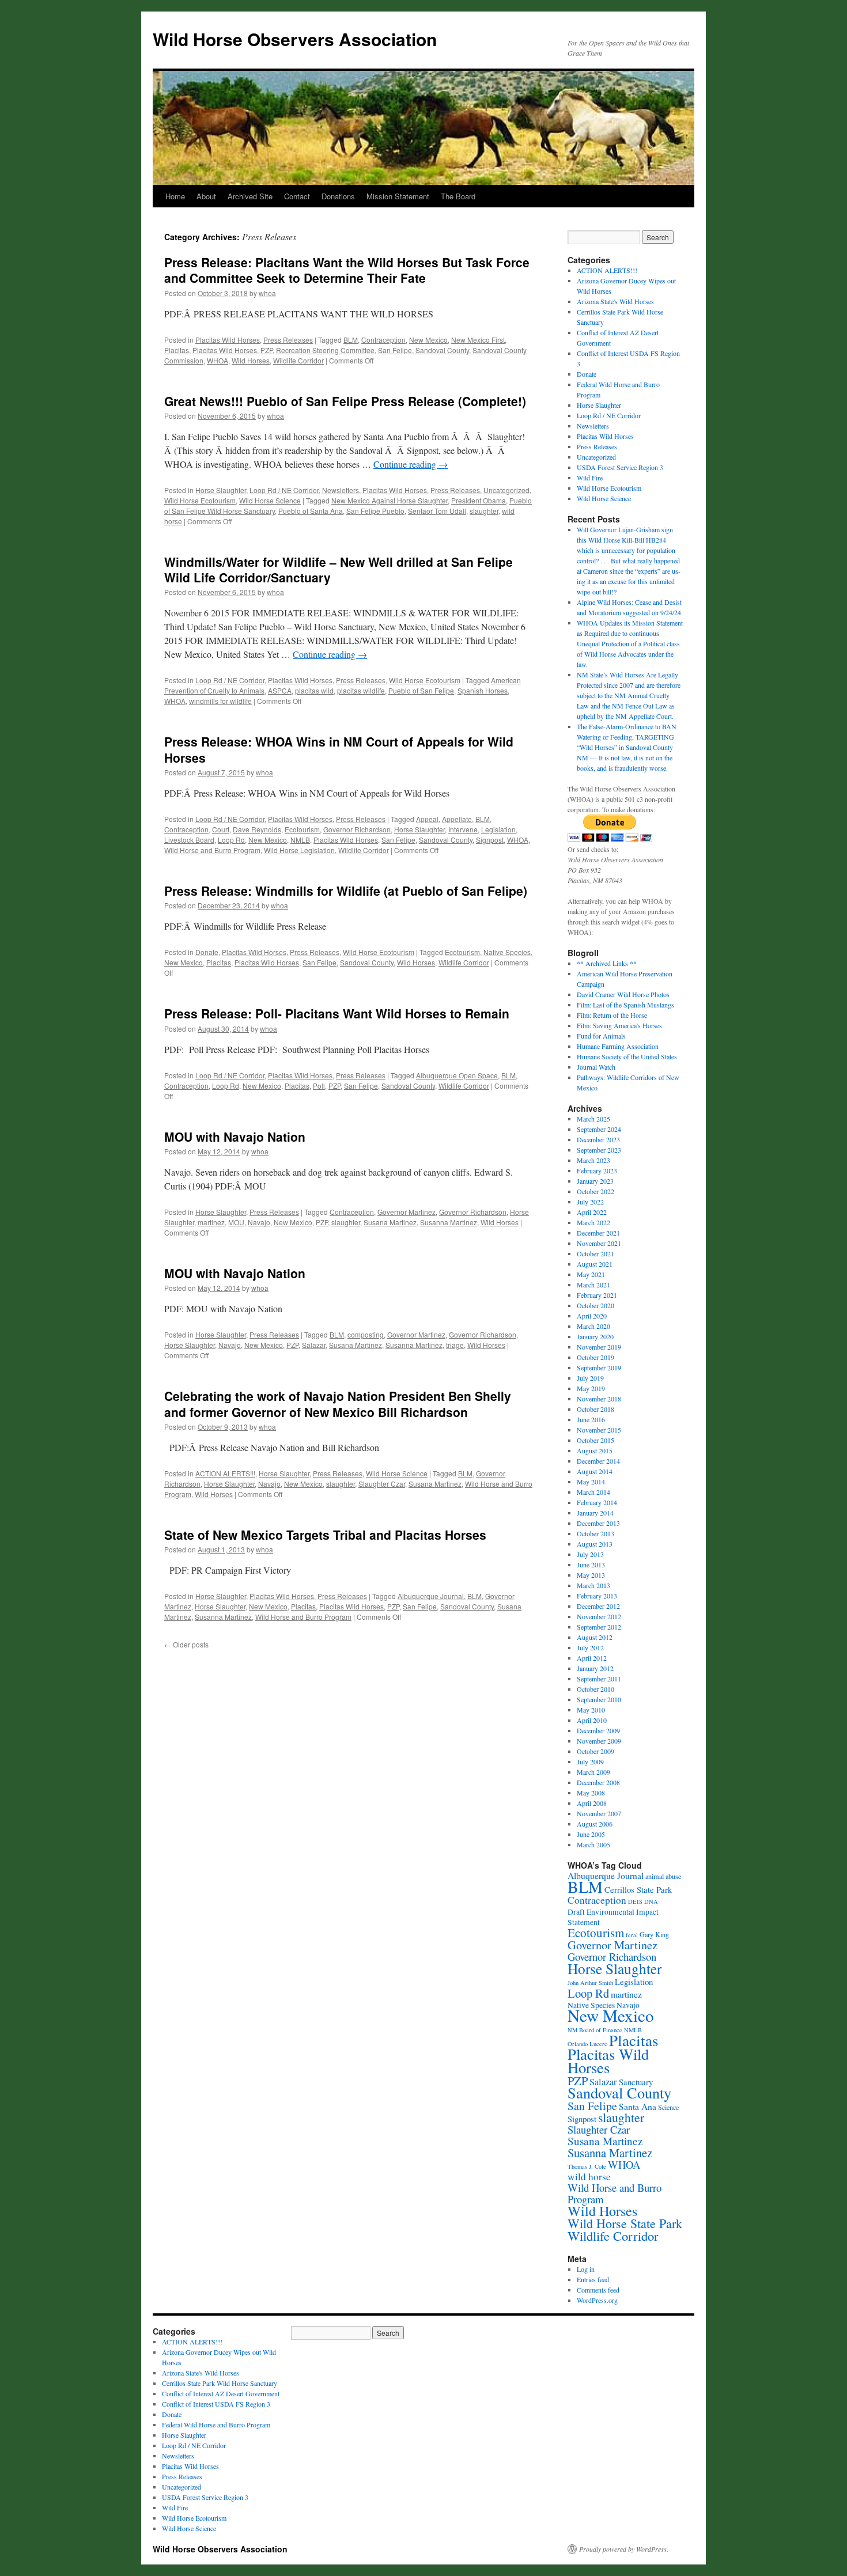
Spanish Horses (483, 690)
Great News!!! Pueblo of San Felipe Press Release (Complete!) (345, 401)
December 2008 (598, 1782)
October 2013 (595, 1533)
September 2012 (599, 1627)
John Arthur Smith (590, 1983)
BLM (351, 340)
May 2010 (591, 1710)
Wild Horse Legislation (299, 850)
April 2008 (592, 1803)
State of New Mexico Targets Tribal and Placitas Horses (325, 1535)
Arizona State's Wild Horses (615, 301)
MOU (236, 1222)
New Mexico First (478, 340)
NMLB (300, 840)
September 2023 (599, 1150)
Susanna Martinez (449, 1222)
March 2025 (593, 1119)
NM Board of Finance (595, 2030)
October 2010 (595, 1689)
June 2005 (591, 1834)
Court (221, 829)
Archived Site (250, 196)
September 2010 (599, 1699)
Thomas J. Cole (587, 2166)
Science (668, 2107)
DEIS (635, 1901)
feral (632, 1935)
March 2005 (593, 1844)
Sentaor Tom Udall (437, 511)
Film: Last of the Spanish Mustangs (625, 1005)
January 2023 (595, 1181)
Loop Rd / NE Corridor (284, 490)
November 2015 (599, 1430)
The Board (458, 196)
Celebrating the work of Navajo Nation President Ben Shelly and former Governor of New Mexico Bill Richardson (338, 1403)
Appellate (457, 819)
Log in (586, 2269)
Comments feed (598, 2290)
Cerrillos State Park (638, 1889)
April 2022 (592, 1212)
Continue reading (411, 464)
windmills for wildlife (220, 701)
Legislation (498, 829)
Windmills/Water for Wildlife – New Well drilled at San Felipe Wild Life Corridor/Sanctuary (339, 569)
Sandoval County (442, 350)
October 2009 (595, 1751)
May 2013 (591, 1575)
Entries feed (593, 2279)
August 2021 (595, 1264)
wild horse (589, 2177)
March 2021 (593, 1285)
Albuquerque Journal (431, 1596)
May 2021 (591, 1274)
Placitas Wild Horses (228, 340)
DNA (651, 1901)
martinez (211, 1222)
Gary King (654, 1934)
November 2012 (599, 1616)
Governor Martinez (407, 1212)
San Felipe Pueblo (375, 511)
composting (366, 1334)
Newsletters (341, 490)
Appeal (427, 819)
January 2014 (595, 1513)
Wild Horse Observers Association (295, 39)
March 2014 (593, 1492)
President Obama (479, 500)
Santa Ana (638, 2106)
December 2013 (598, 1523)
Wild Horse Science (270, 500)
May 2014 (591, 1482)
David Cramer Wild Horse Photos (623, 994)
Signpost (490, 840)
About (206, 196)
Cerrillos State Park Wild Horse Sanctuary (220, 2383)
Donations (338, 196)
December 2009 (598, 1730)
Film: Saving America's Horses (619, 1025)
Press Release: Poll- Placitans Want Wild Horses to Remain (337, 1013)
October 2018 (595, 1409)
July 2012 (590, 1647)
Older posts (186, 1644)
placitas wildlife (361, 690)
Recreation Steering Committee (325, 350)
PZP (266, 350)
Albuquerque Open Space (457, 1075)
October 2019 (595, 1357)
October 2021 (595, 1253)
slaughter (484, 511)
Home (175, 196)
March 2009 (593, 1772)
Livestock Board (189, 840)
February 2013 (597, 1596)
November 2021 (599, 1243)
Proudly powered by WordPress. (624, 2549)
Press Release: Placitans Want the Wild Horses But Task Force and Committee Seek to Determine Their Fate (347, 270)
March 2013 (593, 1585)
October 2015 (595, 1440)
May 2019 (591, 1388)
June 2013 (591, 1564)
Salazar (314, 1345)
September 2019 (599, 1367)
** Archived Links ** (607, 963)
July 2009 (590, 1761)
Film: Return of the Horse (612, 1015)
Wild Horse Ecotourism (200, 500)
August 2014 (595, 1471)
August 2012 (595, 1637)
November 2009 (599, 1741)
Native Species (507, 952)
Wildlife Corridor (298, 360)
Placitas (177, 350)
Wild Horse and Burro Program (212, 850)
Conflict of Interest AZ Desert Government (221, 2393)
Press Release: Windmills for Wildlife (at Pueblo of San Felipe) (346, 891)
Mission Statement (398, 196)
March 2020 (593, 1326)
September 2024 (599, 1129)
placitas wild (314, 690)
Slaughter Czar (382, 1484)
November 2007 (599, 1813)
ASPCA (280, 690)
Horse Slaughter (221, 490)
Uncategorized (506, 490)
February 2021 (597, 1295)
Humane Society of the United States (627, 1056)
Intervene (463, 829)
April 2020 (592, 1316)
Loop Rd (231, 840)
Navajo (259, 1222)
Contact (297, 196)
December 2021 (598, 1233)
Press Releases (288, 340)
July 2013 (590, 1554)
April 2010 (592, 1720)
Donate (207, 952)
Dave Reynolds (257, 829)
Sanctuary (636, 2082)
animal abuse (663, 1876)
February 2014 (597, 1502)
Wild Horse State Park (625, 2223)
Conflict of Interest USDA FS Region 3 (216, 2404)
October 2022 (595, 1191)
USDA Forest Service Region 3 (620, 467)
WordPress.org (597, 2300)
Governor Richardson (357, 829)
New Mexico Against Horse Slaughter (390, 500)
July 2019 (590, 1378)
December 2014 (598, 1461)
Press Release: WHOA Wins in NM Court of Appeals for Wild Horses (339, 749)
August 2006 (595, 1824)
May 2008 (591, 1793)
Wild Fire (590, 478)
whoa (267, 293)
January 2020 (595, 1336)
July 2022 (590, 1202)
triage (455, 1345)
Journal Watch (596, 1067)
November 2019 (599, 1347)
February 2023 (597, 1170)
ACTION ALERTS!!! (225, 1473)
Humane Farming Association (618, 1046)
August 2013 (595, 1544)
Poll (319, 1086)
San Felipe (395, 350)
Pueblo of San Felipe (421, 690)
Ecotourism (302, 829)
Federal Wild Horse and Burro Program (216, 2425)
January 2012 (595, 1668)
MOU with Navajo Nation (235, 1137)
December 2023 (598, 1139)
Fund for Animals (601, 1036)
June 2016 (591, 1419)
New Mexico (428, 340)
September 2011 (599, 1679)
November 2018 (599, 1399)
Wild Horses (251, 360)
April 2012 (592, 1658)
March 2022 (593, 1222)
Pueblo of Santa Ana (311, 511)
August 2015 (595, 1450)
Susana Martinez (390, 1222)
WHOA (218, 360)
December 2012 (598, 1606)
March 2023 (593, 1160)
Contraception (383, 340)
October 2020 (595, 1305)
